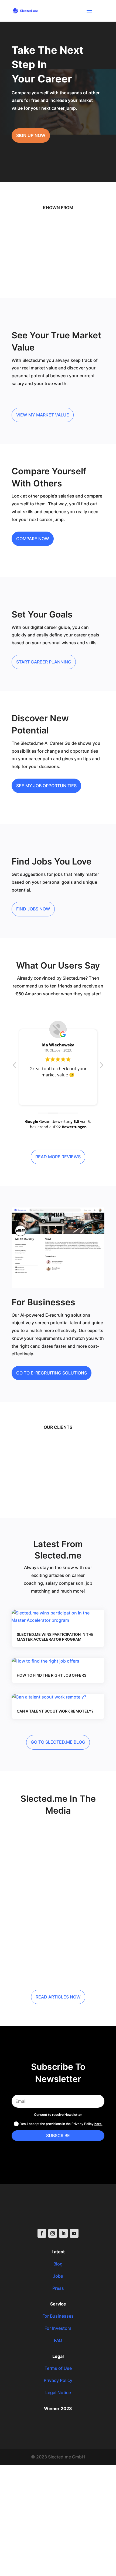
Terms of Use (58, 2368)
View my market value (43, 415)
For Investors (58, 2328)
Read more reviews (58, 1157)
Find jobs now (33, 909)
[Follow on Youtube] (74, 2233)
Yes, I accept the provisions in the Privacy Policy (61, 2124)
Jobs (58, 2276)
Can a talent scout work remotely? (55, 1711)
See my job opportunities (46, 786)
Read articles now (58, 1997)
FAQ (58, 2340)
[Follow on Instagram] (53, 2233)
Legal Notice (58, 2393)
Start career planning (44, 662)
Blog (58, 2264)
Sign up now (31, 135)
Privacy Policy (58, 2380)
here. (98, 2124)
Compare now (33, 539)
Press (58, 2288)
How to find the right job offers (52, 1675)
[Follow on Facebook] (42, 2233)
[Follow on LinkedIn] (63, 2233)
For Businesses (58, 2316)
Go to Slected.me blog (58, 1742)
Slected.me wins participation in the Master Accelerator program (55, 1637)
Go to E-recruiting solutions (52, 1373)
